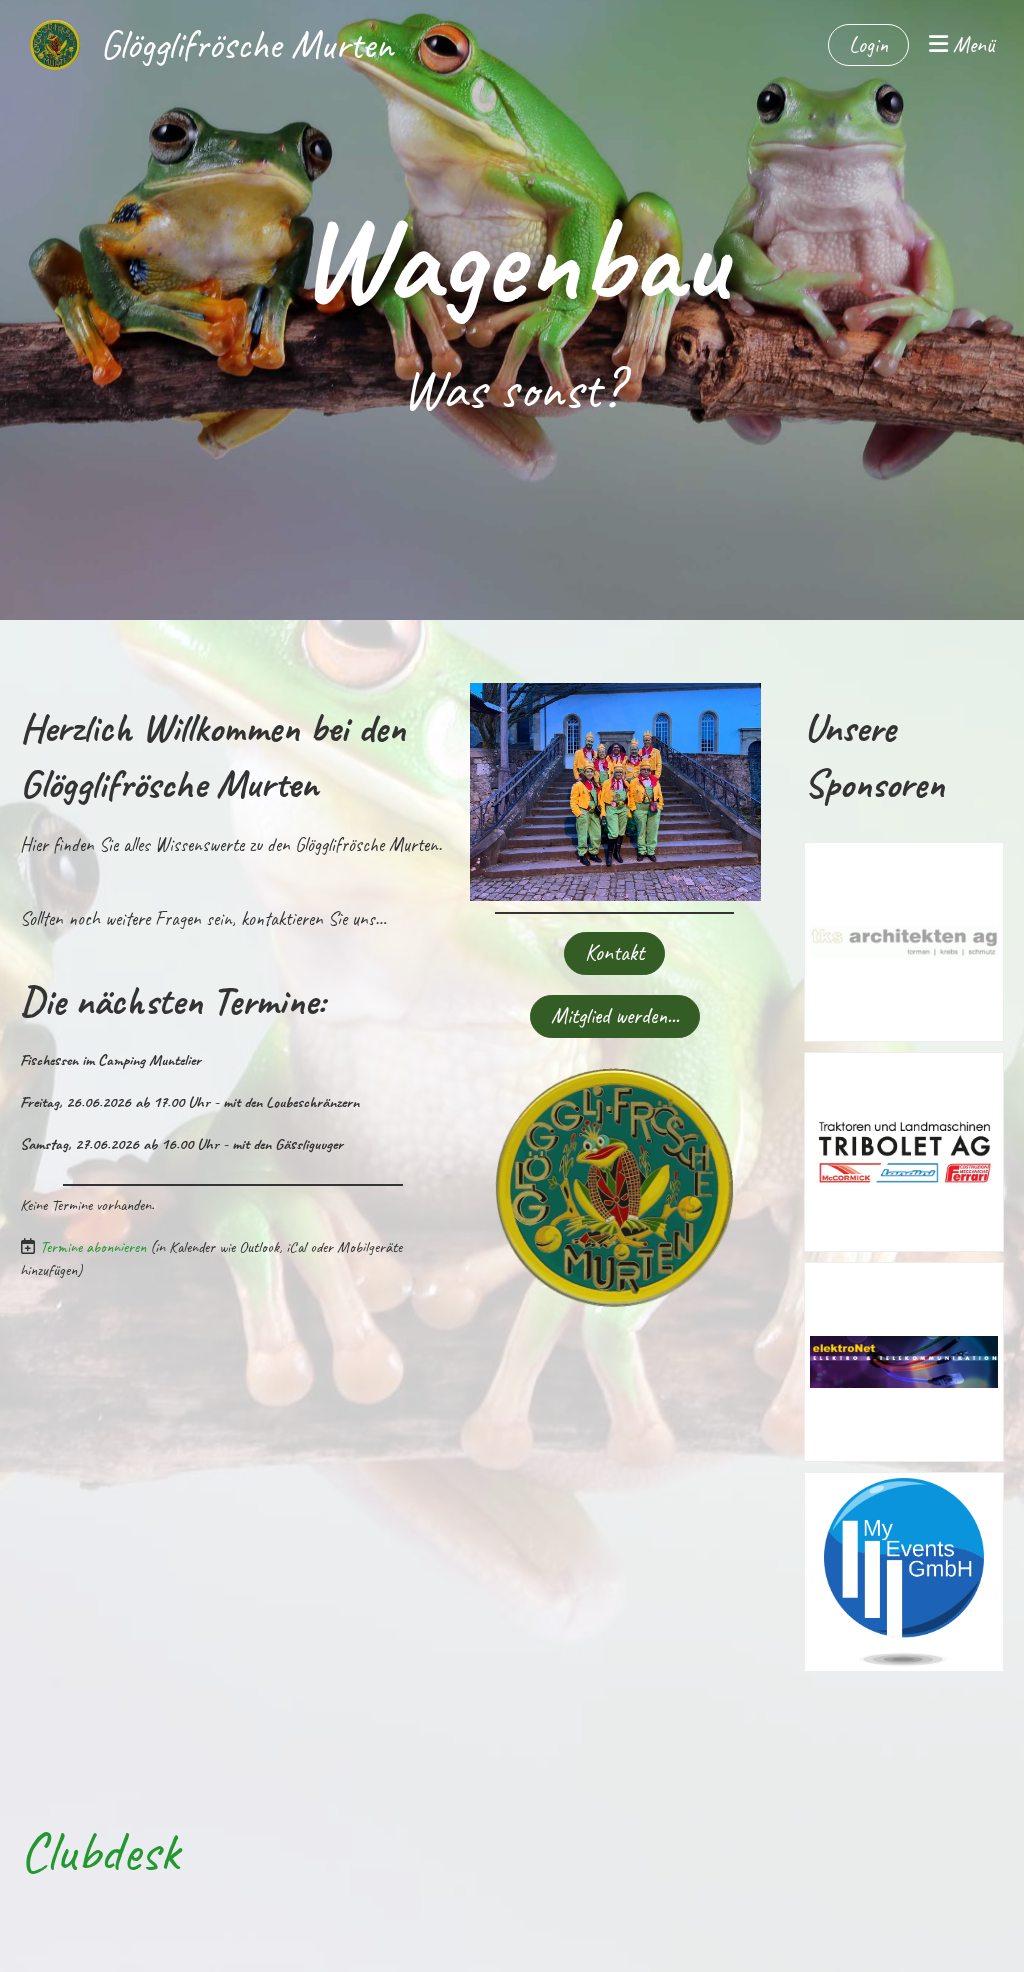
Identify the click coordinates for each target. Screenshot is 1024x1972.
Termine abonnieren (93, 1247)
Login (868, 45)
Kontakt (614, 953)
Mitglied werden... (615, 1016)
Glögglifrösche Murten (246, 45)
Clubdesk (99, 1851)
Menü (971, 45)
